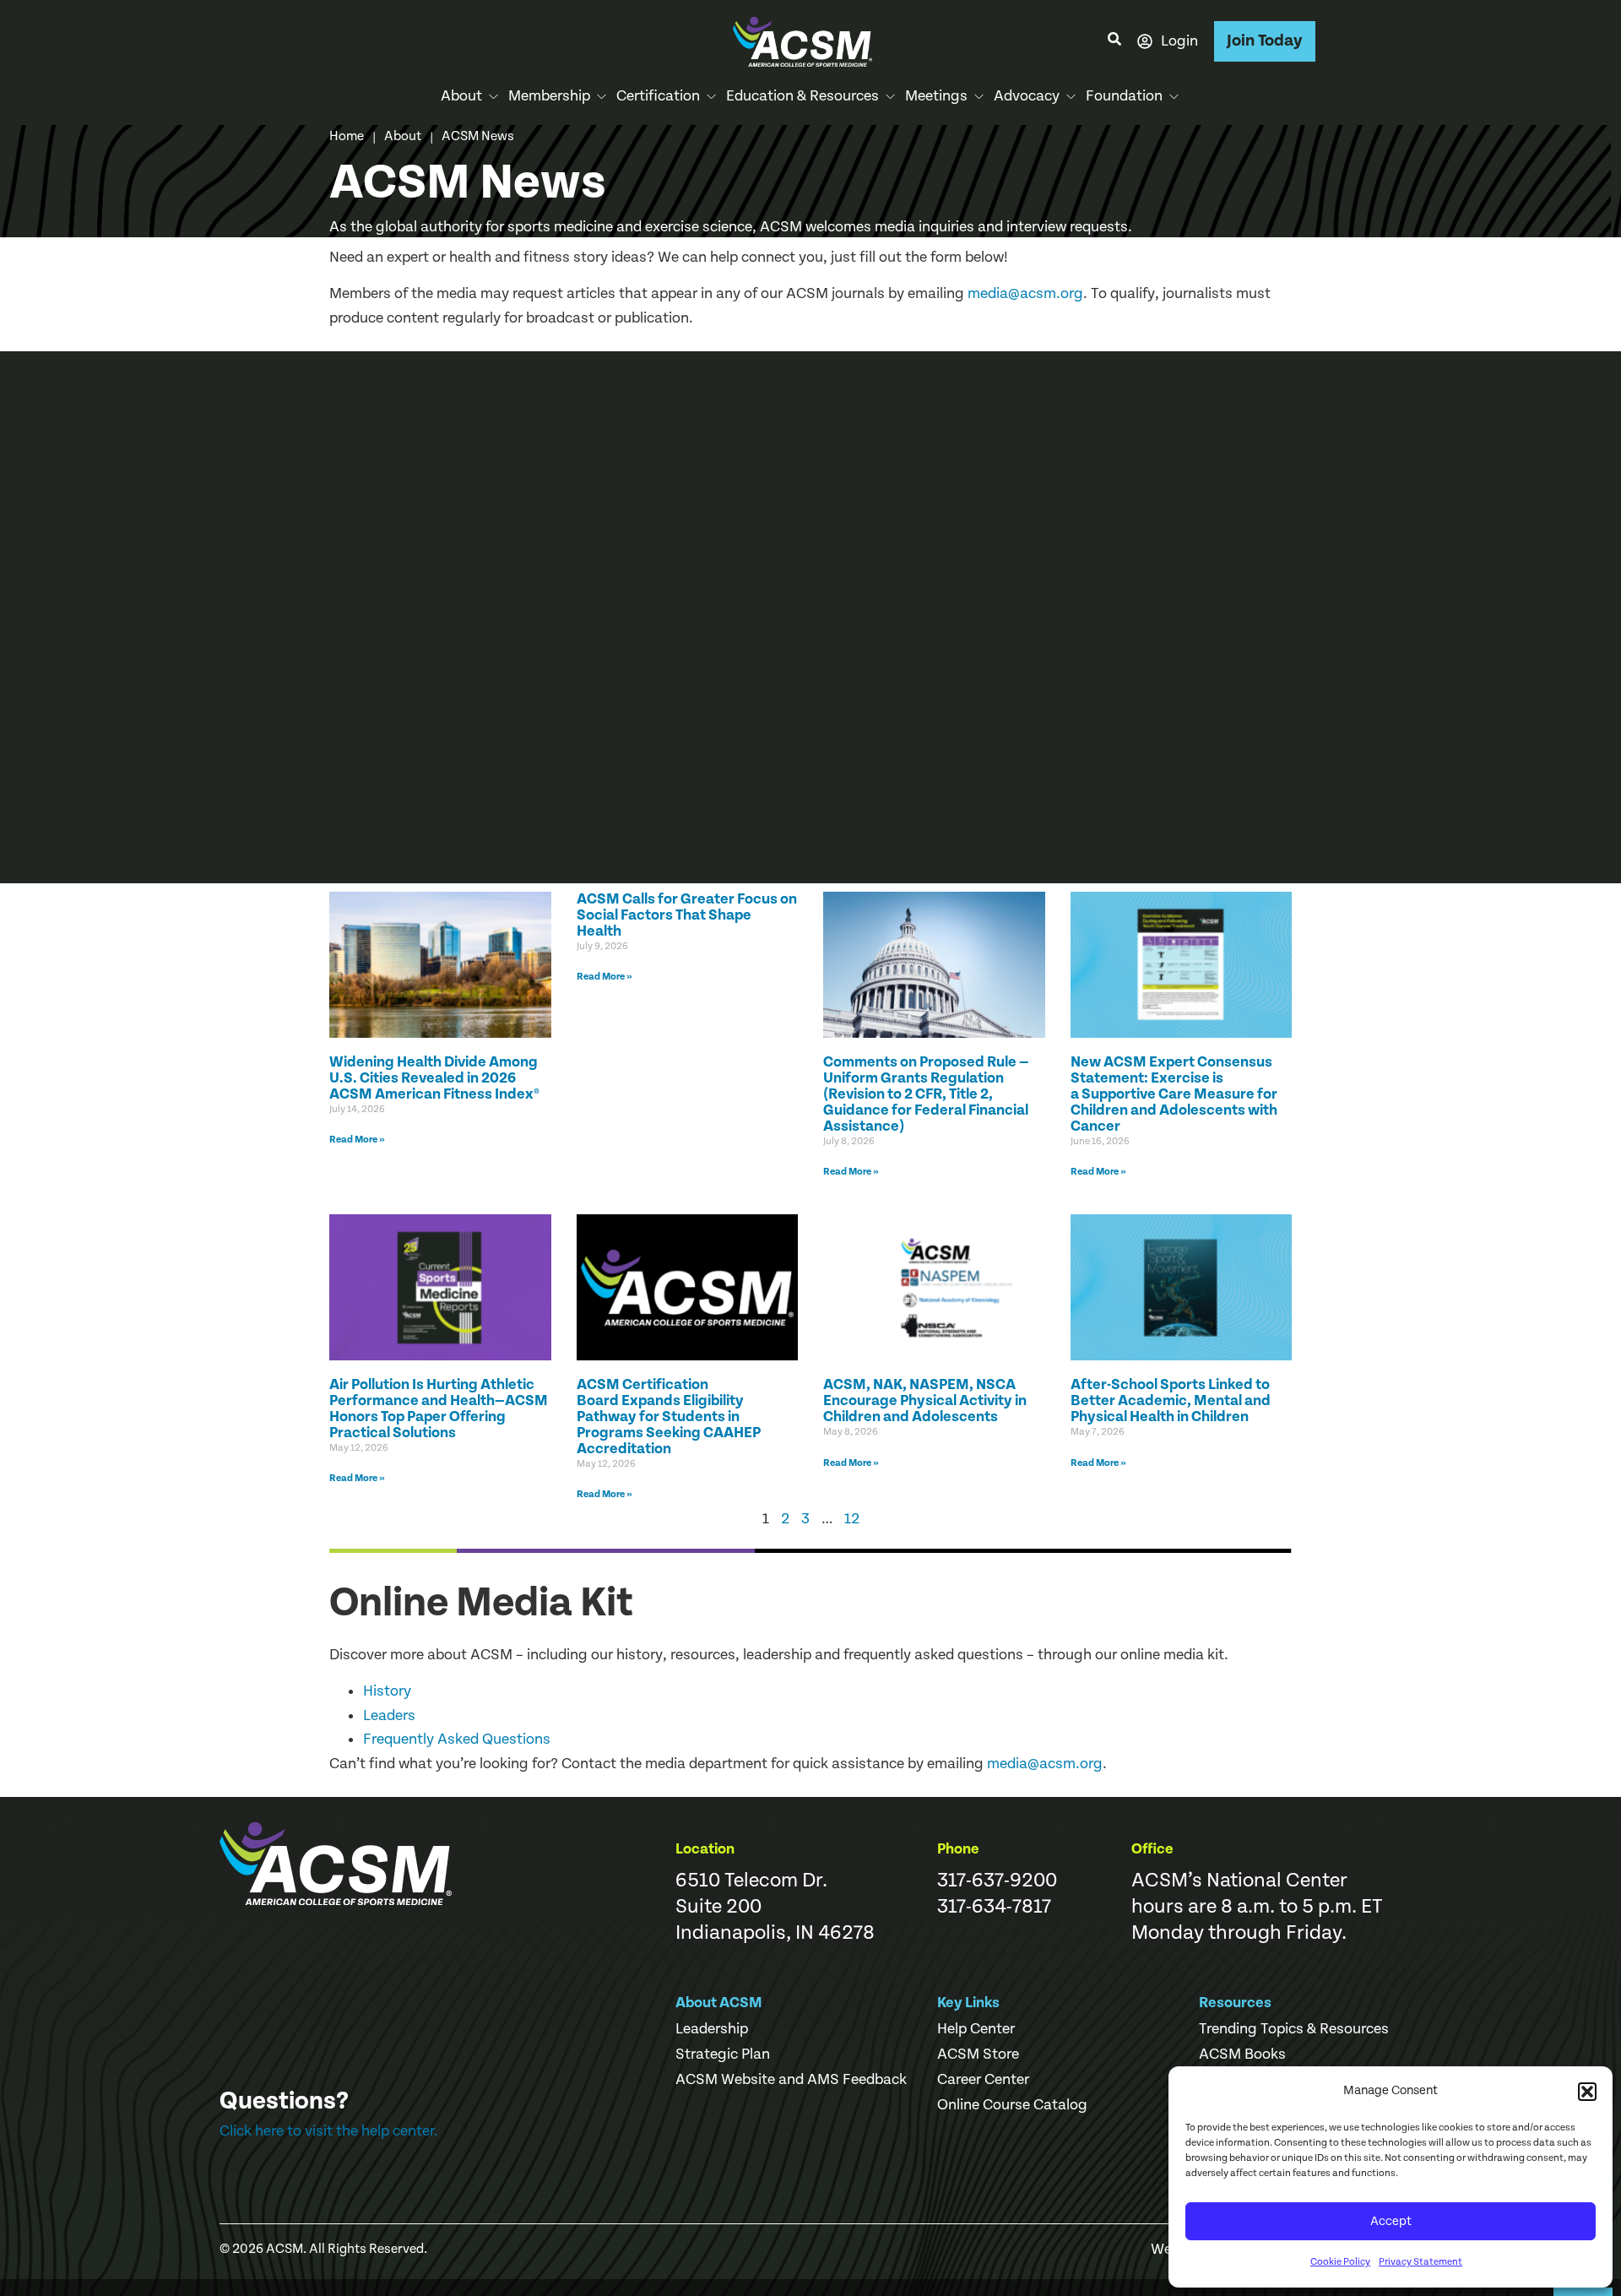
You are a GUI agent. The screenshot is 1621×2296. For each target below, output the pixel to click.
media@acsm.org (1025, 293)
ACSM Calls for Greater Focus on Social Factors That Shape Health (687, 915)
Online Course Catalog (1012, 2105)
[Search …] (1114, 41)
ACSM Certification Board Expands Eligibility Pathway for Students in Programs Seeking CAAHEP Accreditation (669, 1417)
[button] (1587, 2092)
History (387, 1691)
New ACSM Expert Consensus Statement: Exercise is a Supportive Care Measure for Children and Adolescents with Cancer (1174, 1094)
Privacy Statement (1420, 2262)
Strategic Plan (723, 2054)
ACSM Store (978, 2054)
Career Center (983, 2080)
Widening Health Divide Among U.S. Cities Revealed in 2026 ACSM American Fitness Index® (434, 1078)
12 (852, 1519)
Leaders (389, 1715)
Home (347, 136)
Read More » (357, 1140)
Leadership (712, 2029)
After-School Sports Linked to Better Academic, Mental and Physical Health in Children (1171, 1400)
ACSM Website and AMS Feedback (791, 2080)
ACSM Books (1242, 2054)
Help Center (976, 2029)
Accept (1391, 2221)
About (403, 136)
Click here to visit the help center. (329, 2131)
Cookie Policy (1340, 2262)
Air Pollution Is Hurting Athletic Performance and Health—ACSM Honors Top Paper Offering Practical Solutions (439, 1409)
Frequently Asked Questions (457, 1739)
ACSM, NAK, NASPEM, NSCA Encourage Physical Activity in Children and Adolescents (925, 1400)
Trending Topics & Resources (1294, 2029)
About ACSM (719, 2003)
